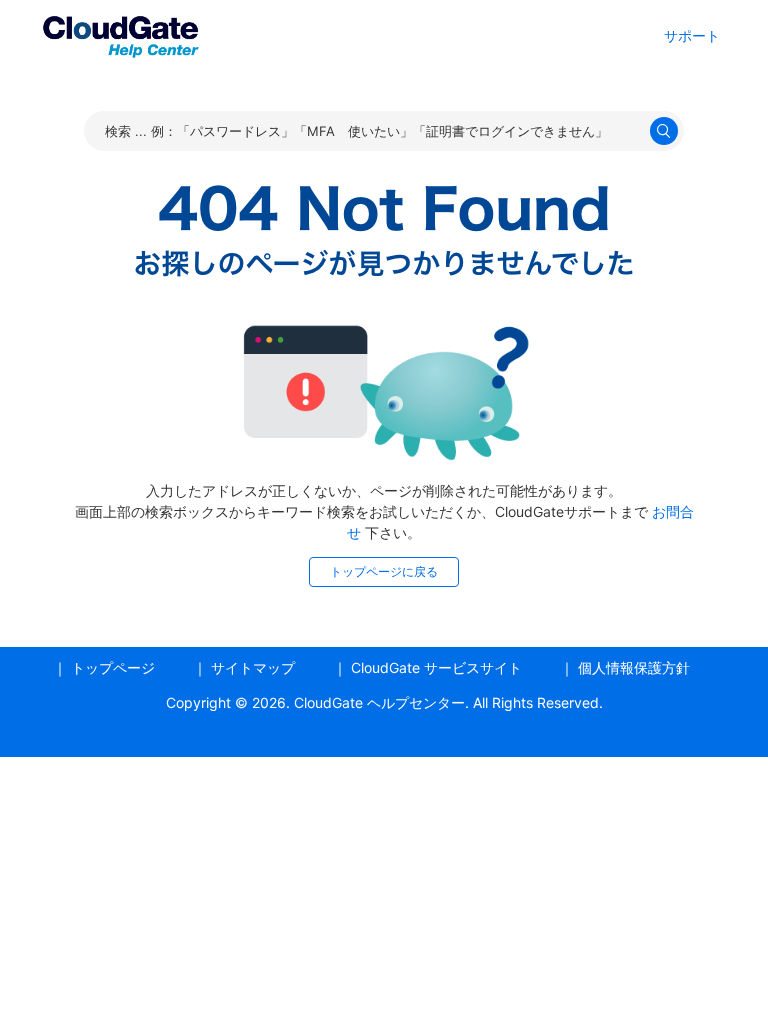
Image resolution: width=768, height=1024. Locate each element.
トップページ (113, 667)
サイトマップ (253, 667)
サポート (692, 35)
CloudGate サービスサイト (436, 667)
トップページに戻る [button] (384, 571)
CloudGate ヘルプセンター (379, 702)
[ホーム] (120, 33)
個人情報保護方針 (634, 667)
